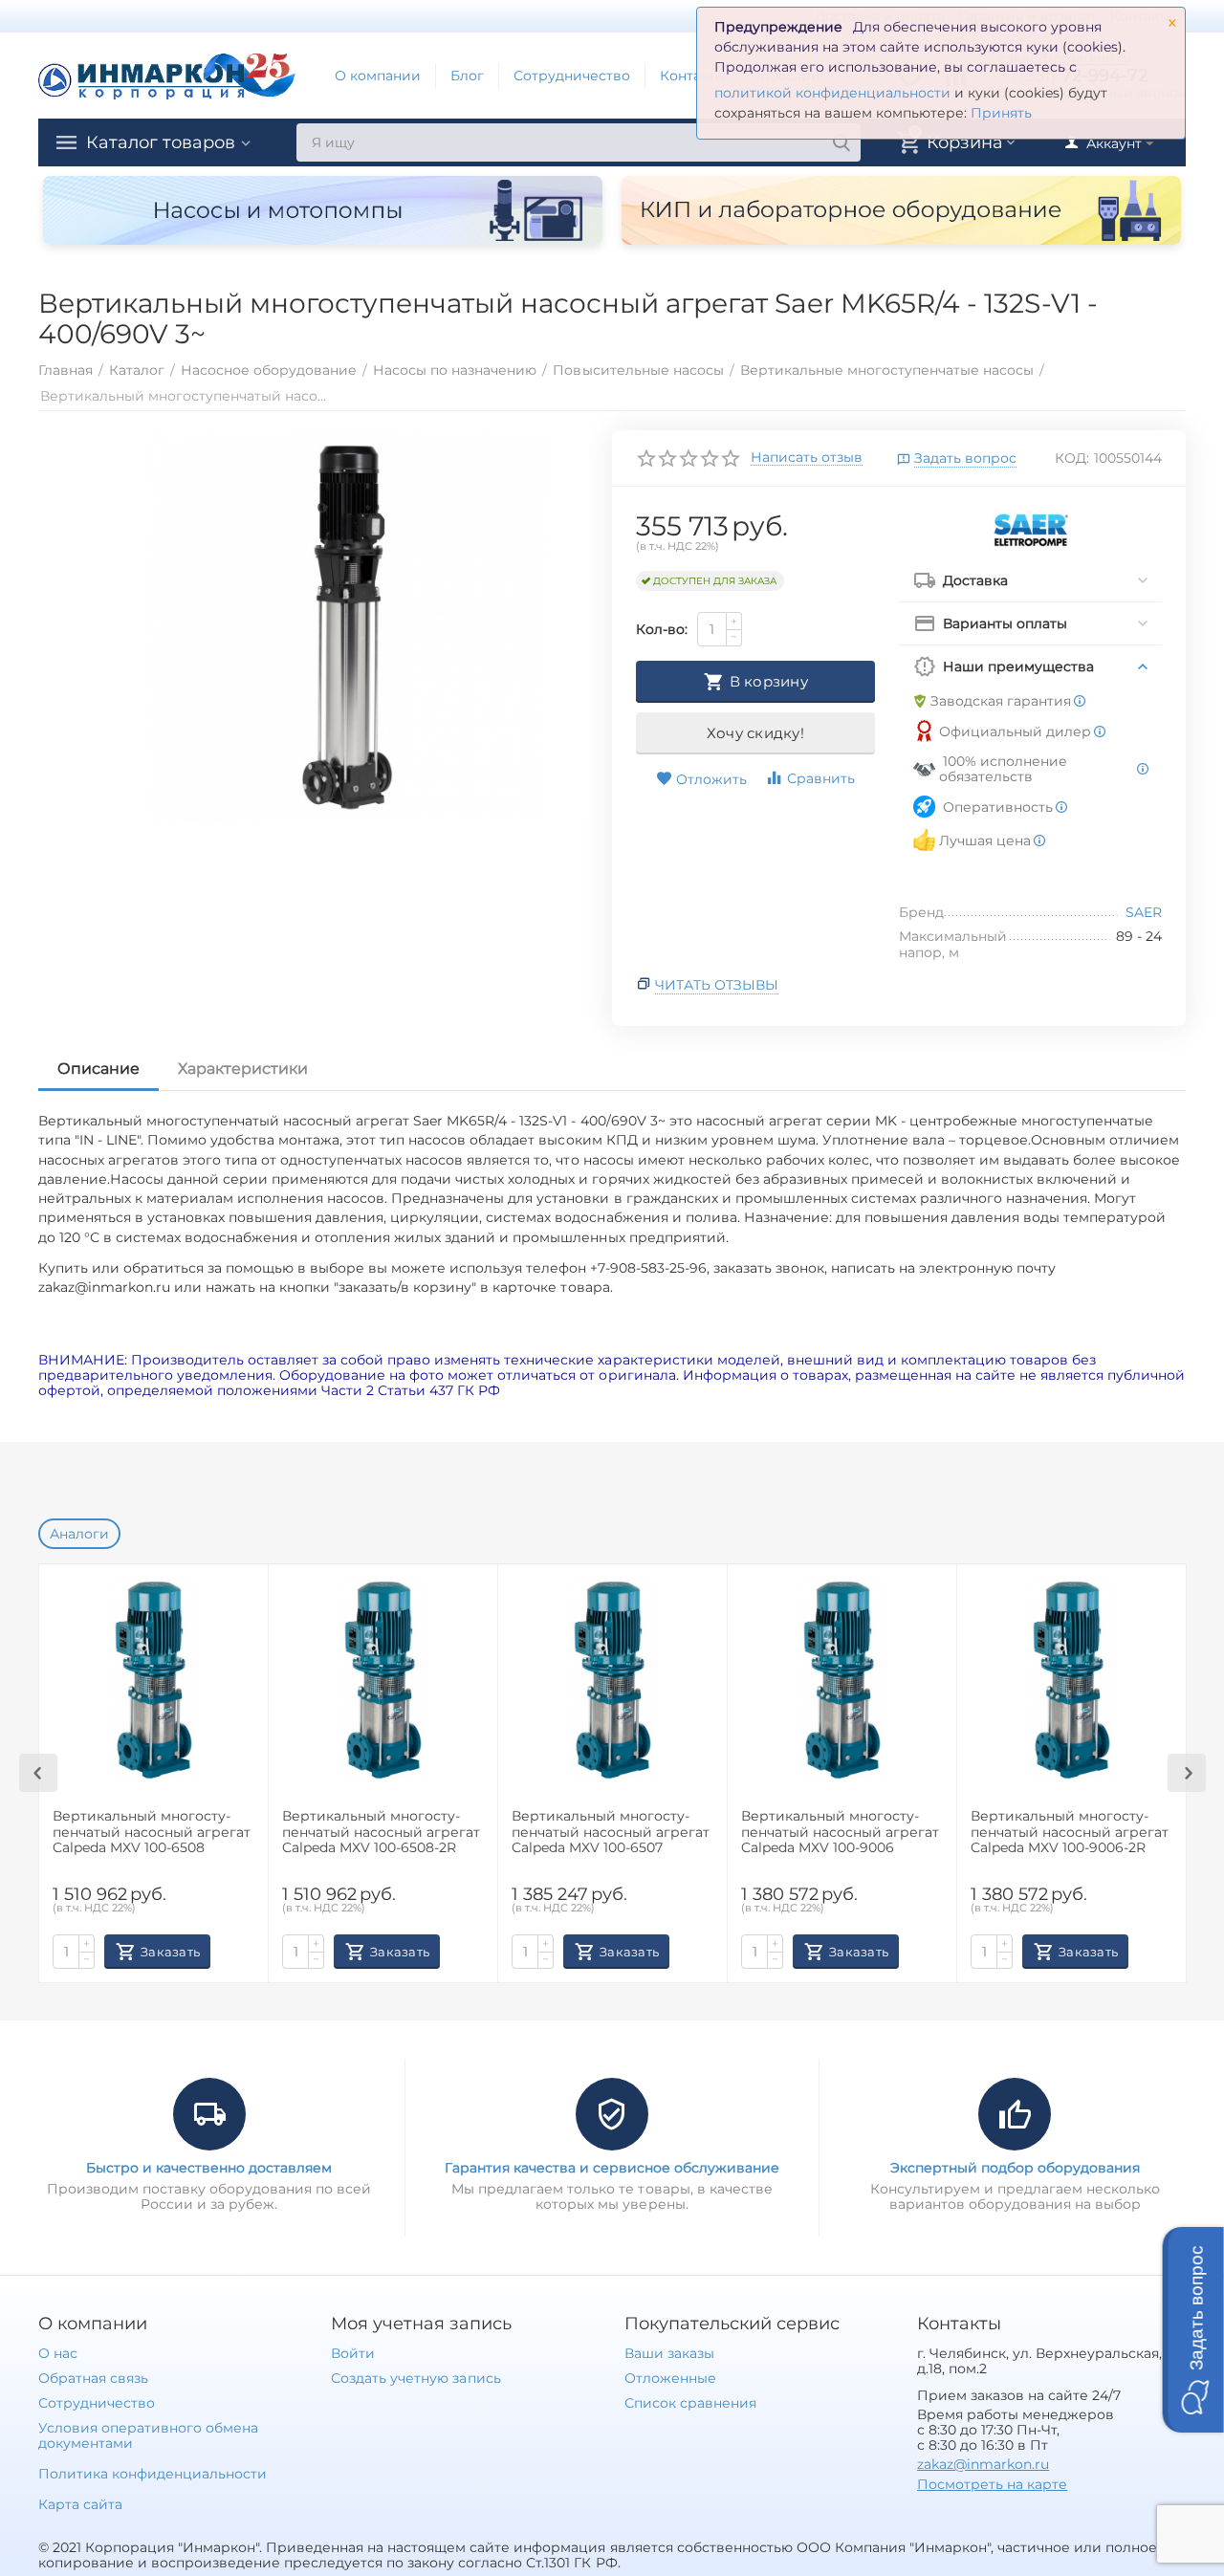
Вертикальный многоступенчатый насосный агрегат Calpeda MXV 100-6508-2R (381, 1833)
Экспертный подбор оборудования (1015, 2168)
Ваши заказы (669, 2353)
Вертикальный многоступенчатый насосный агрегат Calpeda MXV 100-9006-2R (1070, 1833)
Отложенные (670, 2378)
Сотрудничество (572, 76)
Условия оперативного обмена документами (148, 2435)
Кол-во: (662, 629)
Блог (467, 76)
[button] (1193, 2330)
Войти (353, 2353)
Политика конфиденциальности (153, 2474)
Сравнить (821, 778)
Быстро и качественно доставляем (209, 2168)
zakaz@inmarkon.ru (983, 2464)
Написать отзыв (807, 458)
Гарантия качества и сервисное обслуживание (612, 2168)
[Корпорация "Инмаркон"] (167, 75)
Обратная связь (93, 2378)
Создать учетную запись (415, 2378)
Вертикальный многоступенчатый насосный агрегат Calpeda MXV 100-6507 (611, 1833)
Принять (1001, 113)
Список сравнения (690, 2403)
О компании (378, 76)
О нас (58, 2353)
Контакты (693, 76)
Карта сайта (80, 2504)
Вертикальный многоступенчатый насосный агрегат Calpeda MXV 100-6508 (152, 1833)
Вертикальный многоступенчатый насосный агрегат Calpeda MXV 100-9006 (840, 1833)
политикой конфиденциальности (832, 93)
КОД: (1072, 458)
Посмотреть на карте (992, 2484)
